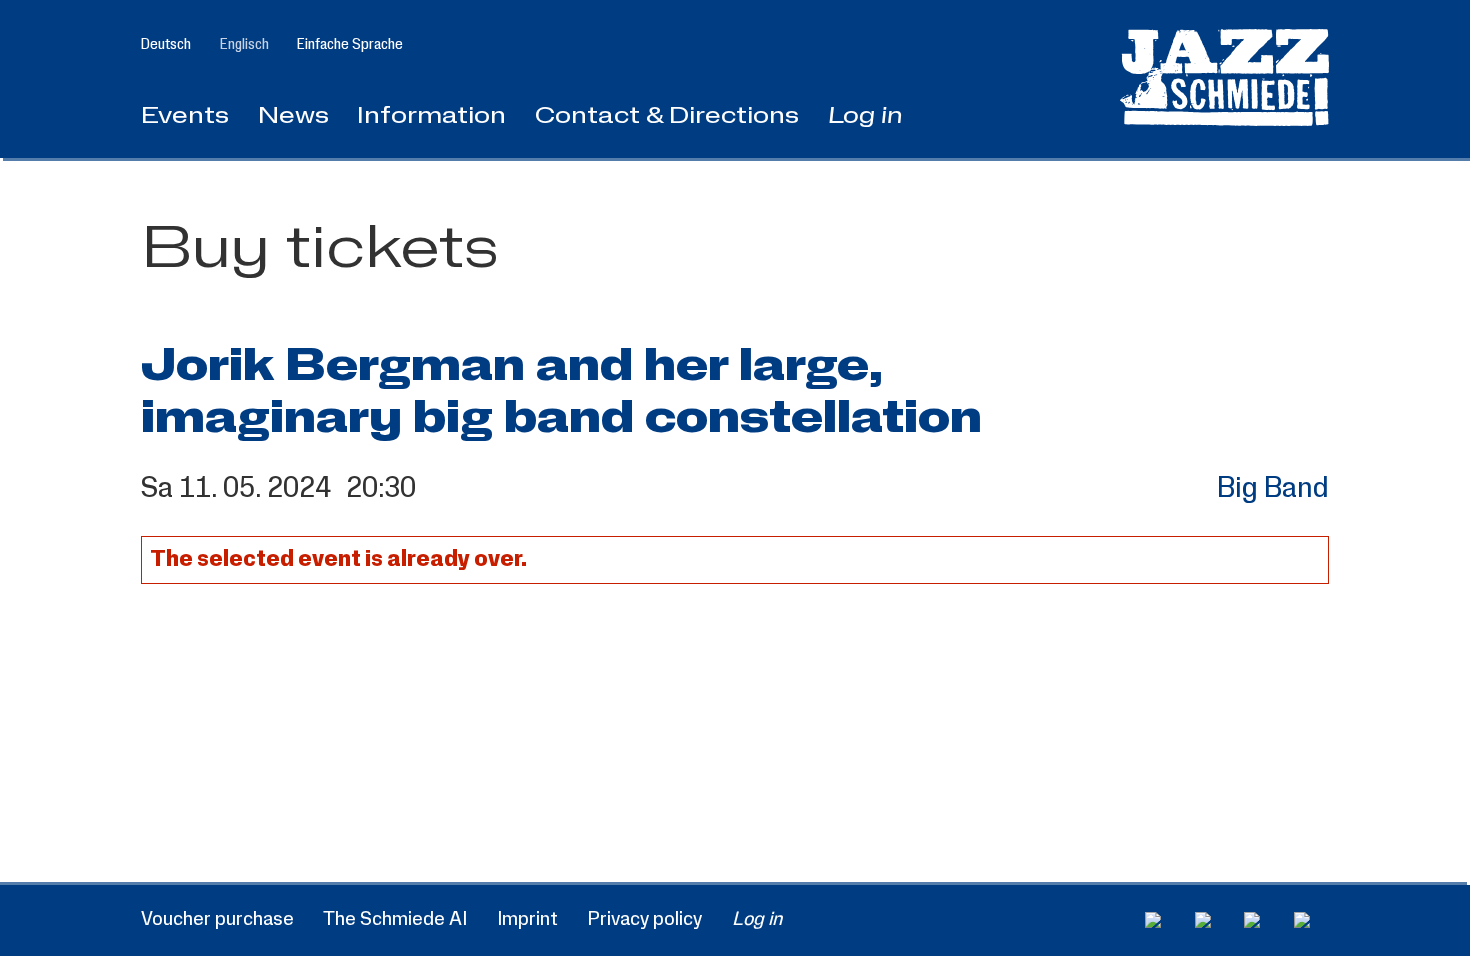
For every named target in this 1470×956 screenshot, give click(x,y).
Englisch (244, 44)
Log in (865, 116)
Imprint (527, 919)
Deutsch (166, 44)
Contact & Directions (667, 116)
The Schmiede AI (395, 919)
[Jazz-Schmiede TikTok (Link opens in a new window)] (1311, 920)
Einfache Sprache (350, 44)
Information (431, 116)
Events (185, 116)
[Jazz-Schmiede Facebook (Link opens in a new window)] (1162, 920)
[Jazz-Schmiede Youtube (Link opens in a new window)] (1261, 920)
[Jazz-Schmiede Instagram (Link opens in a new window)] (1212, 920)
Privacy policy (644, 919)
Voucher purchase (217, 919)
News (293, 116)
